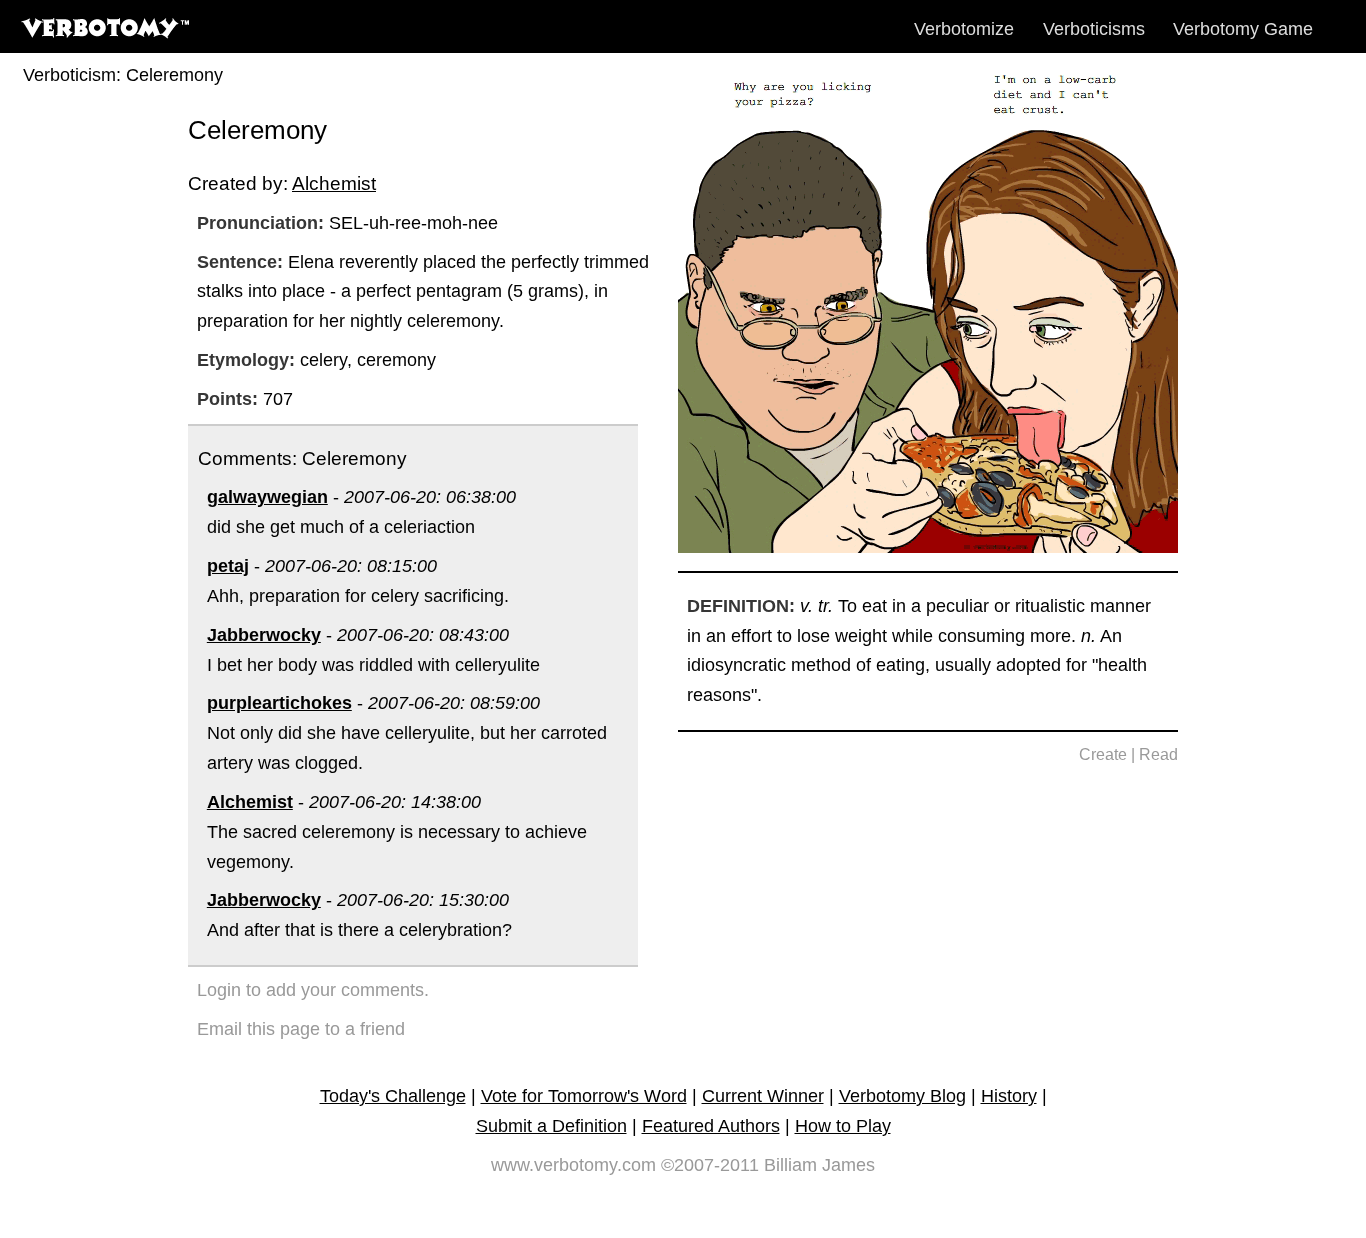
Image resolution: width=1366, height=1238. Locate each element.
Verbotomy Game (1243, 29)
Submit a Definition (551, 1126)
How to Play (843, 1126)
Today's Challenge (393, 1096)
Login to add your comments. (313, 990)
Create (1103, 754)
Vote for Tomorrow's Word (584, 1096)
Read (1158, 754)
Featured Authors (711, 1126)
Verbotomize (964, 29)
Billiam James (819, 1165)
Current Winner (763, 1096)
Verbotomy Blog (902, 1096)
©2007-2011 (710, 1165)
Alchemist (334, 183)
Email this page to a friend (301, 1029)
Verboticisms (1094, 29)
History (1009, 1096)
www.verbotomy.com (573, 1165)
